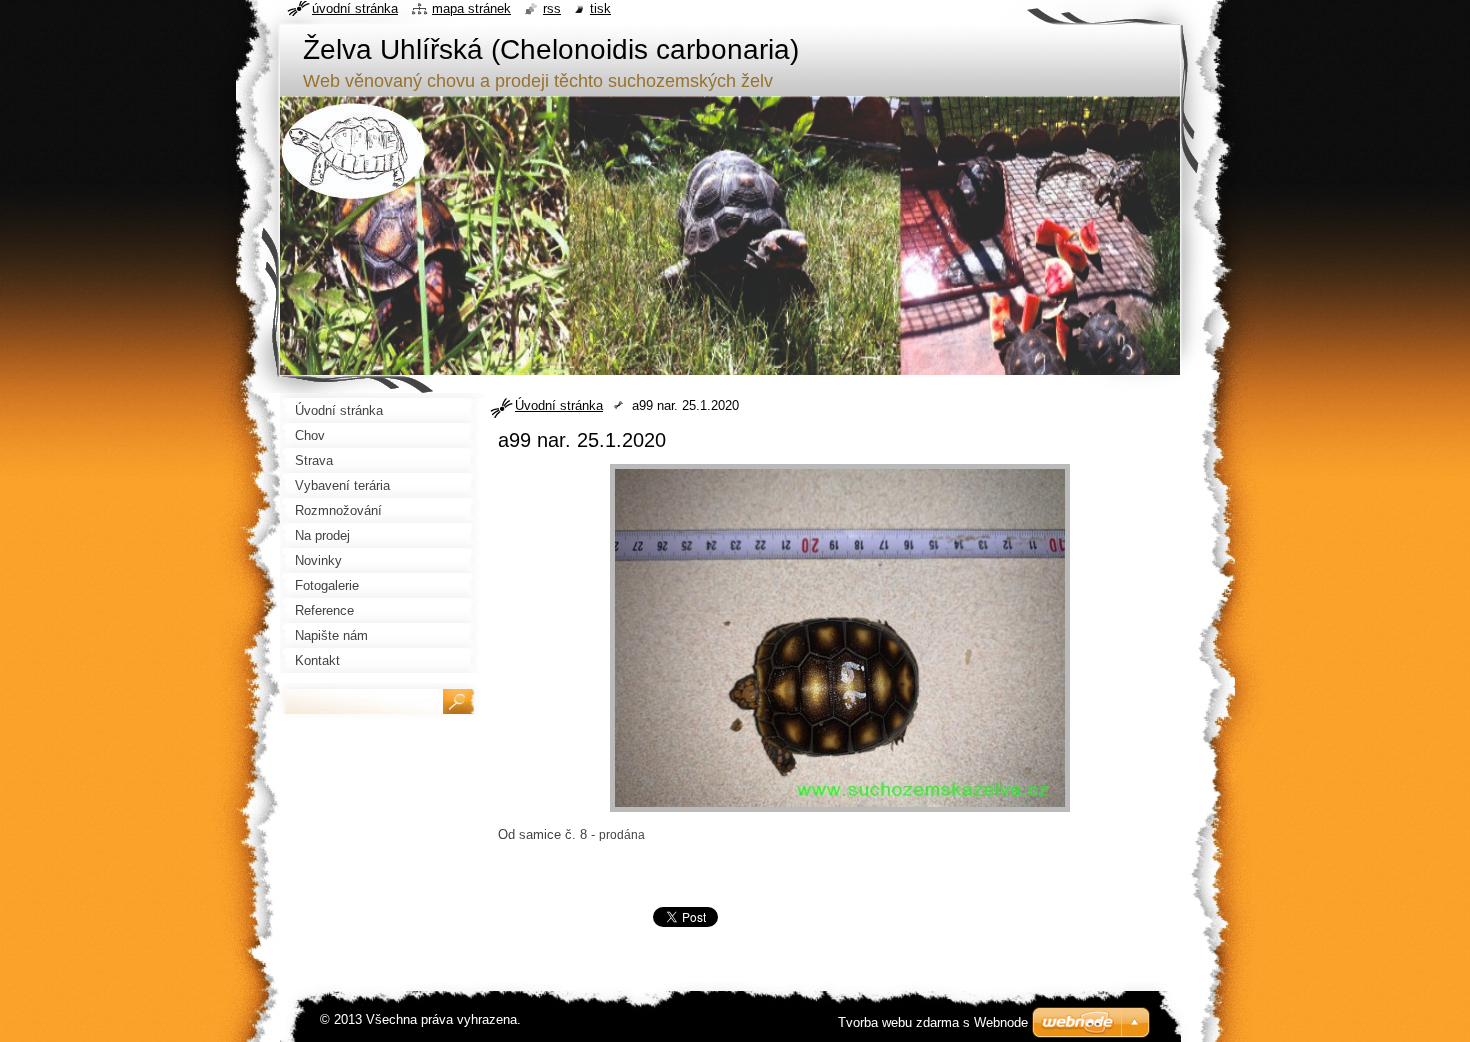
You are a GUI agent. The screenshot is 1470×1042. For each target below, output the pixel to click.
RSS (552, 8)
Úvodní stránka (559, 405)
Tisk (600, 8)
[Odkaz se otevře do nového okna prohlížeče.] (840, 812)
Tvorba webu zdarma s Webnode (933, 1022)
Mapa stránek (471, 8)
